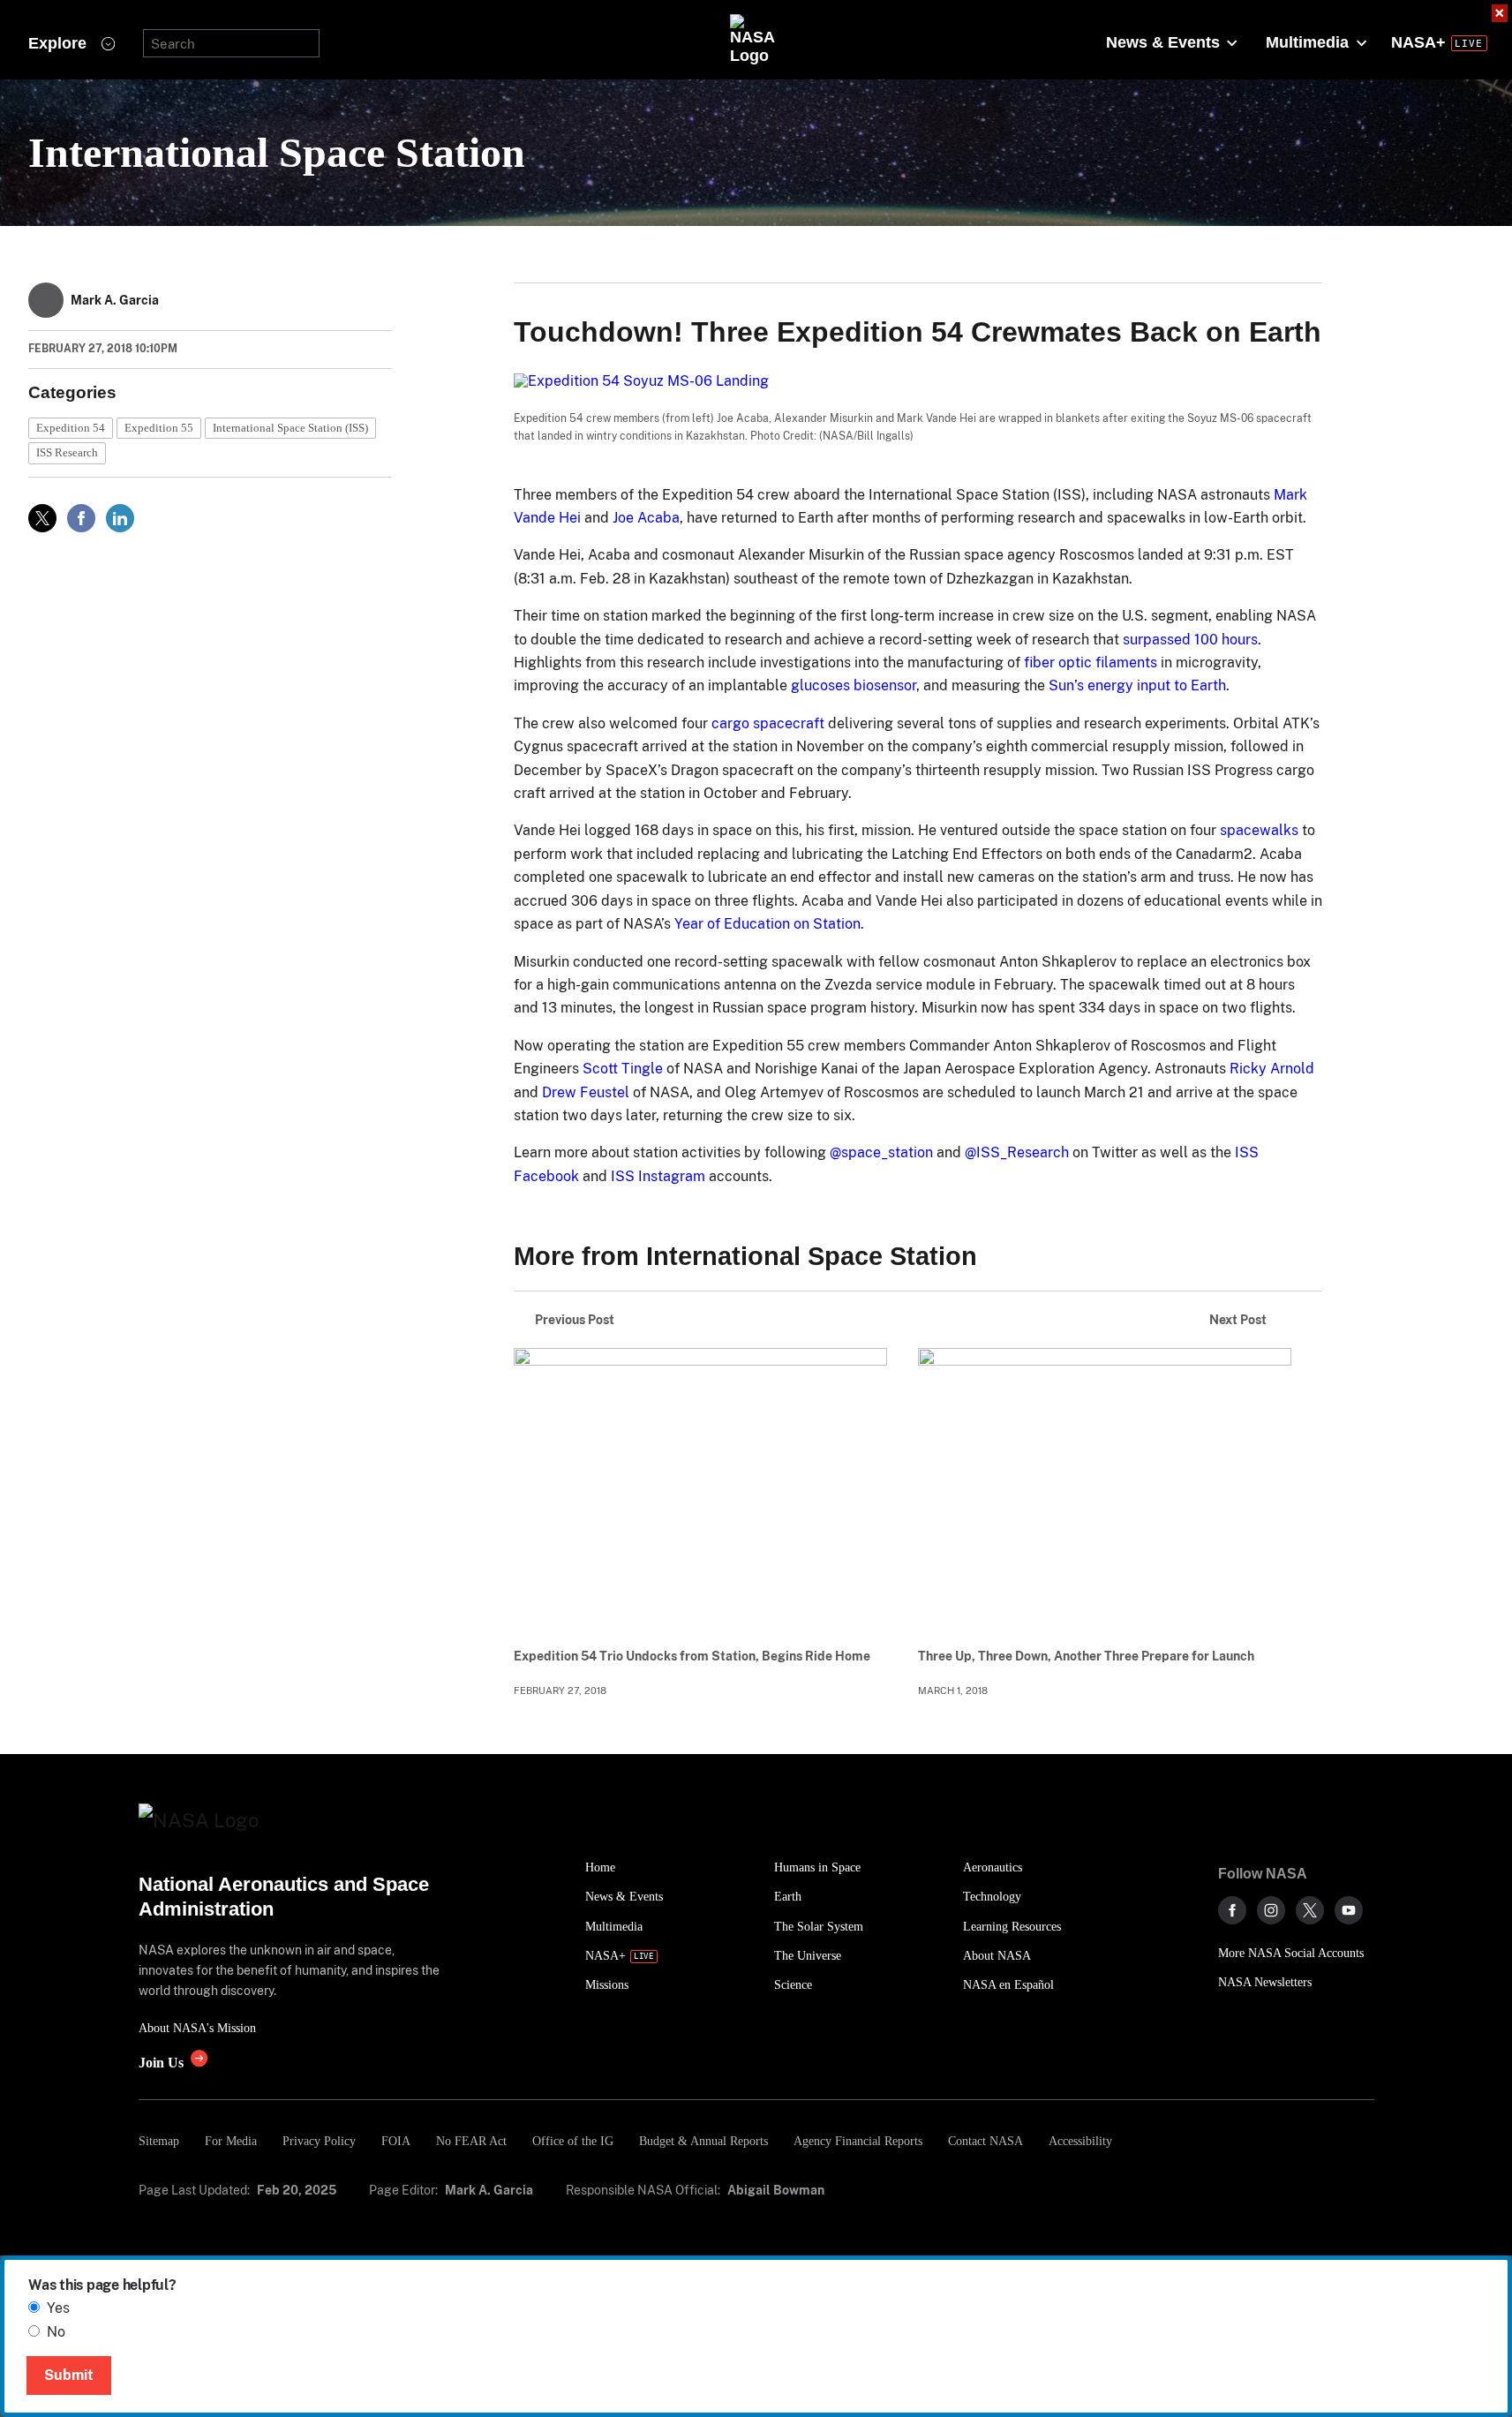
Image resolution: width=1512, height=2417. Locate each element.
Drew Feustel (586, 1092)
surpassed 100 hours (1190, 640)
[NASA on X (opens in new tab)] (1310, 1910)
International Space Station (277, 152)
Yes (58, 2308)
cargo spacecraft (768, 723)
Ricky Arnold (1272, 1069)
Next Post (1238, 1320)
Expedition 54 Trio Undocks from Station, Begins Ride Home (692, 1656)
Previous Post (575, 1320)
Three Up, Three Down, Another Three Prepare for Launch (1086, 1656)
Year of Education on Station (767, 924)
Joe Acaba (646, 518)
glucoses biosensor (854, 685)
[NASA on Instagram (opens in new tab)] (1271, 1910)
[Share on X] (42, 518)
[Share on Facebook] (81, 518)
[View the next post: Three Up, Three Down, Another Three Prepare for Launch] (1105, 1488)
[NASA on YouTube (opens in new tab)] (1349, 1910)
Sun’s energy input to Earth (1137, 685)
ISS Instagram (658, 1176)
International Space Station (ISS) (290, 428)
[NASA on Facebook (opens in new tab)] (1232, 1910)
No (56, 2332)
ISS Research (67, 453)
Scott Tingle (623, 1069)
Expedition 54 (71, 428)
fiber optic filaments (1091, 663)
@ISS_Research (1017, 1152)
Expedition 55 (159, 428)
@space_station (881, 1152)
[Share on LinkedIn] (120, 518)
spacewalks (1259, 830)
